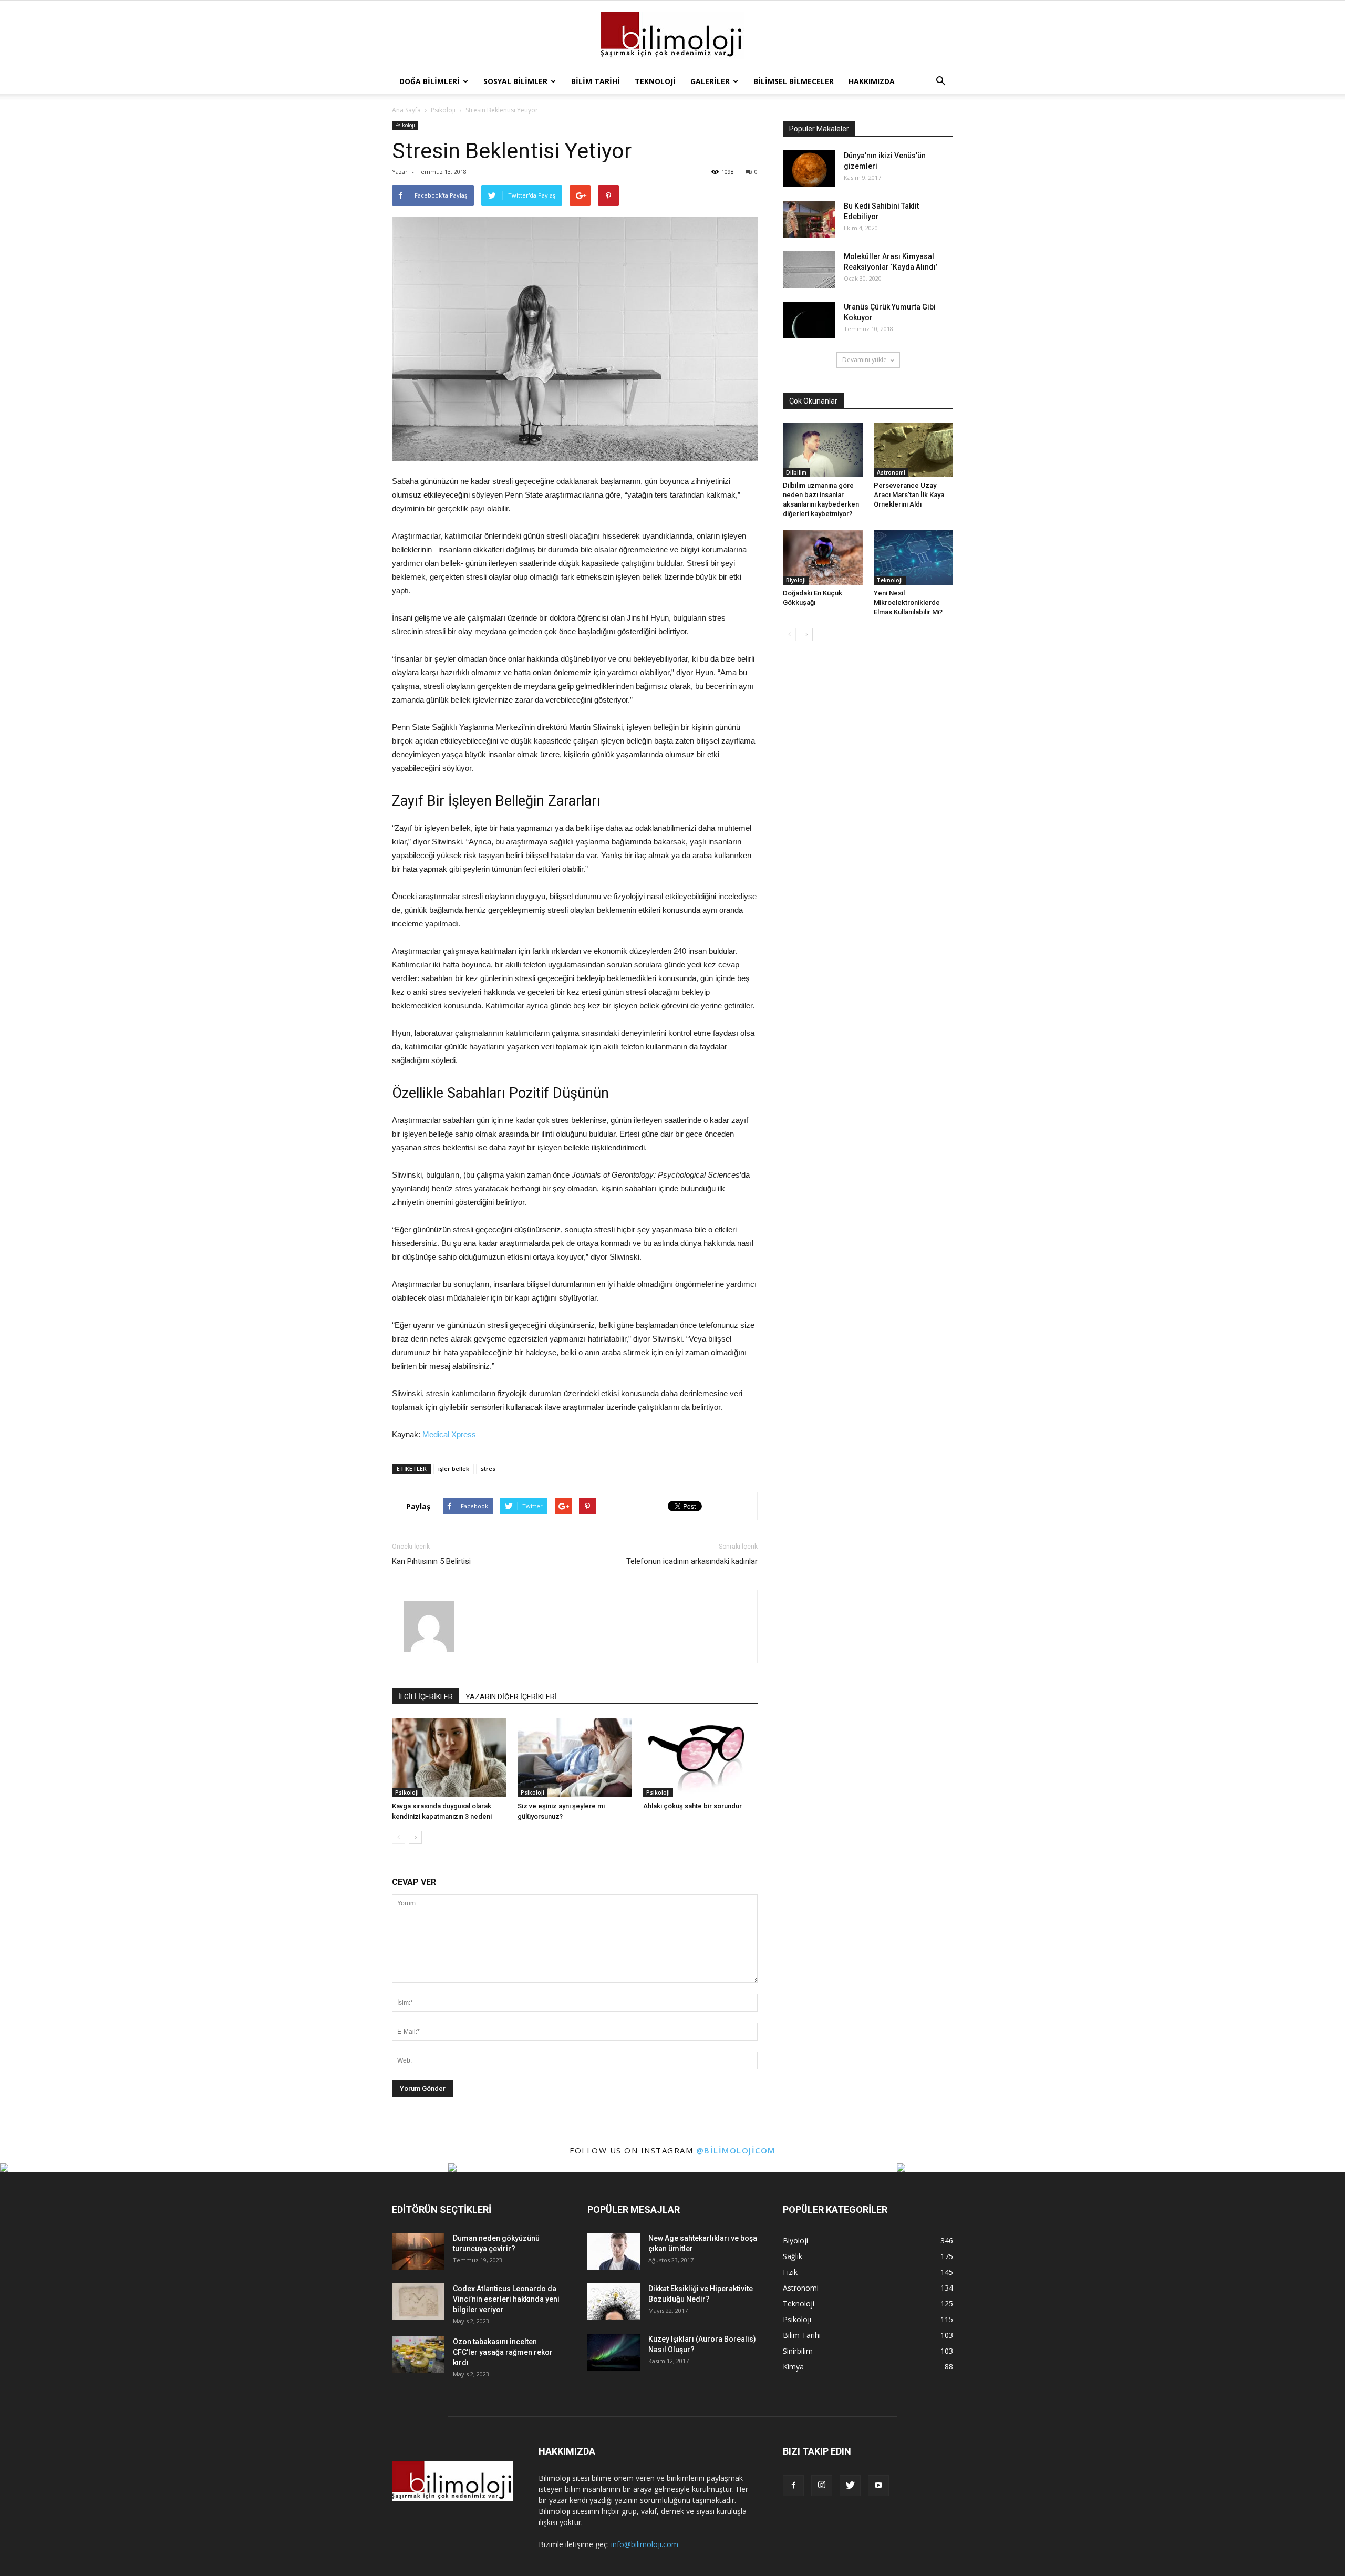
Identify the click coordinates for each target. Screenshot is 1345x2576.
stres (488, 1469)
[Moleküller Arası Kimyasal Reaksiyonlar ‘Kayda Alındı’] (809, 270)
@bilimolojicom (736, 2150)
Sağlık (793, 2256)
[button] (940, 81)
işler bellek (454, 1469)
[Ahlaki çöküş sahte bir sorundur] (700, 1758)
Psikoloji (405, 125)
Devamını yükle (865, 360)
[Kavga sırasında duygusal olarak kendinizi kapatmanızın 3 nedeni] (449, 1758)
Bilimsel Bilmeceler (794, 81)
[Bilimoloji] (672, 35)
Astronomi (891, 472)
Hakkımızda (872, 81)
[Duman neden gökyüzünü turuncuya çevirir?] (418, 2251)
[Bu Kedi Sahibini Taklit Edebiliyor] (809, 219)
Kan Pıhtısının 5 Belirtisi (431, 1561)
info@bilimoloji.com (645, 2544)
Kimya (793, 2367)
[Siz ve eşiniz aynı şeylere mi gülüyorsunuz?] (575, 1758)
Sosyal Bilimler (515, 81)
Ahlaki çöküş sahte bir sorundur (692, 1806)
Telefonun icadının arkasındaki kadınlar (692, 1561)
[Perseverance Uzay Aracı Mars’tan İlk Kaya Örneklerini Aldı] (914, 450)
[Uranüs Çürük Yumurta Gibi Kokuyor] (809, 320)
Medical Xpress (449, 1434)
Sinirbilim (798, 2351)
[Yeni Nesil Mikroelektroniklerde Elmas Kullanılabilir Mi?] (914, 558)
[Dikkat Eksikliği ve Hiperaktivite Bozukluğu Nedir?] (614, 2302)
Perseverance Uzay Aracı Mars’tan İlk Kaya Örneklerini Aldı (909, 495)
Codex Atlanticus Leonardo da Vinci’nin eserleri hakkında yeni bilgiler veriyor (506, 2299)
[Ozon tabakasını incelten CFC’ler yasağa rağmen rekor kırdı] (418, 2355)
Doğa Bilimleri (430, 81)
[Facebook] (793, 2486)
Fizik (790, 2272)
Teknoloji (655, 81)
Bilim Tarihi (596, 81)
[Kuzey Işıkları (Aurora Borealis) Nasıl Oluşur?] (614, 2352)
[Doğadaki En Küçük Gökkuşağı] (823, 558)
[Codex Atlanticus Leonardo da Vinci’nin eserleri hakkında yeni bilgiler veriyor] (418, 2302)
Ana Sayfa (406, 110)
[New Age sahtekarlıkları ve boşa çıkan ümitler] (614, 2251)
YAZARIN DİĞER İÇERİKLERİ (511, 1697)
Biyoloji (796, 580)
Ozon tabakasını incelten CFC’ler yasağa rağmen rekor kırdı (503, 2352)
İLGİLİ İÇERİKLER (426, 1697)
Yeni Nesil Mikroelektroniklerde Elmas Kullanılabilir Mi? (908, 602)
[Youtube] (878, 2486)
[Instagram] (822, 2486)
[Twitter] (850, 2486)
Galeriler (710, 81)
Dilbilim (796, 472)
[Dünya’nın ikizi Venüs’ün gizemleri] (809, 169)
